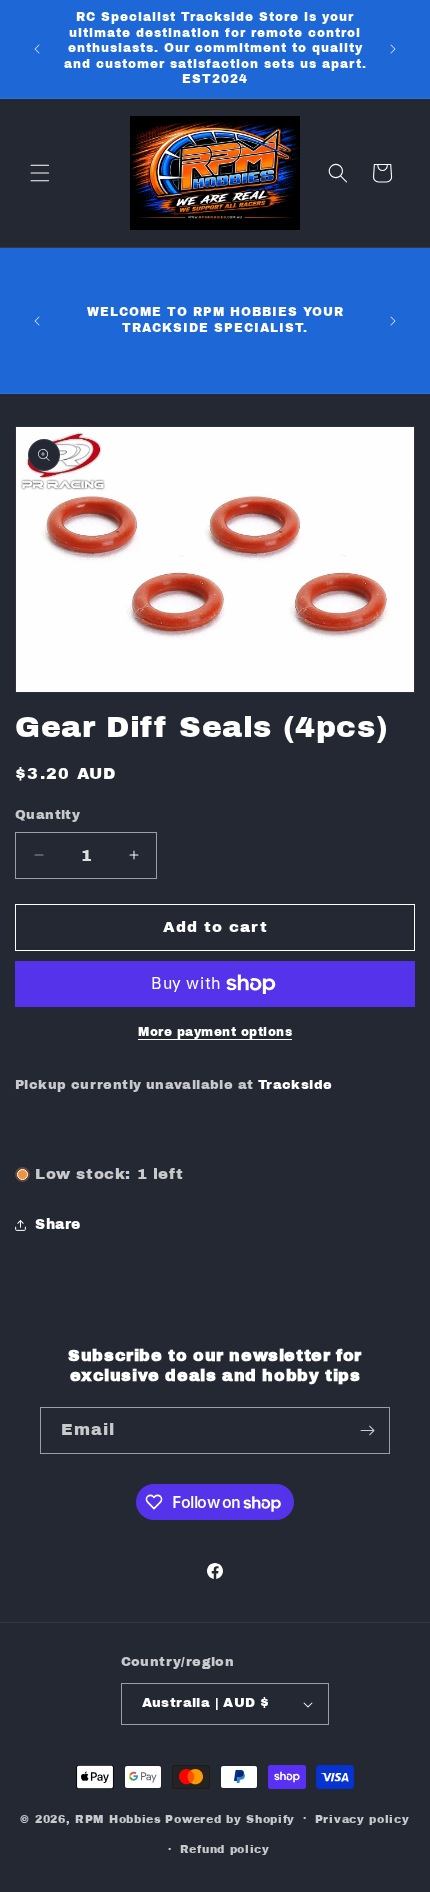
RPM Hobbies (118, 1818)
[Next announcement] (393, 49)
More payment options (215, 1032)
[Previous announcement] (37, 49)
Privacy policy (362, 1819)
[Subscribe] (367, 1430)
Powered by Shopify (230, 1818)
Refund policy (225, 1849)
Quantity (47, 815)
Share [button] (58, 1224)
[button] (40, 173)
